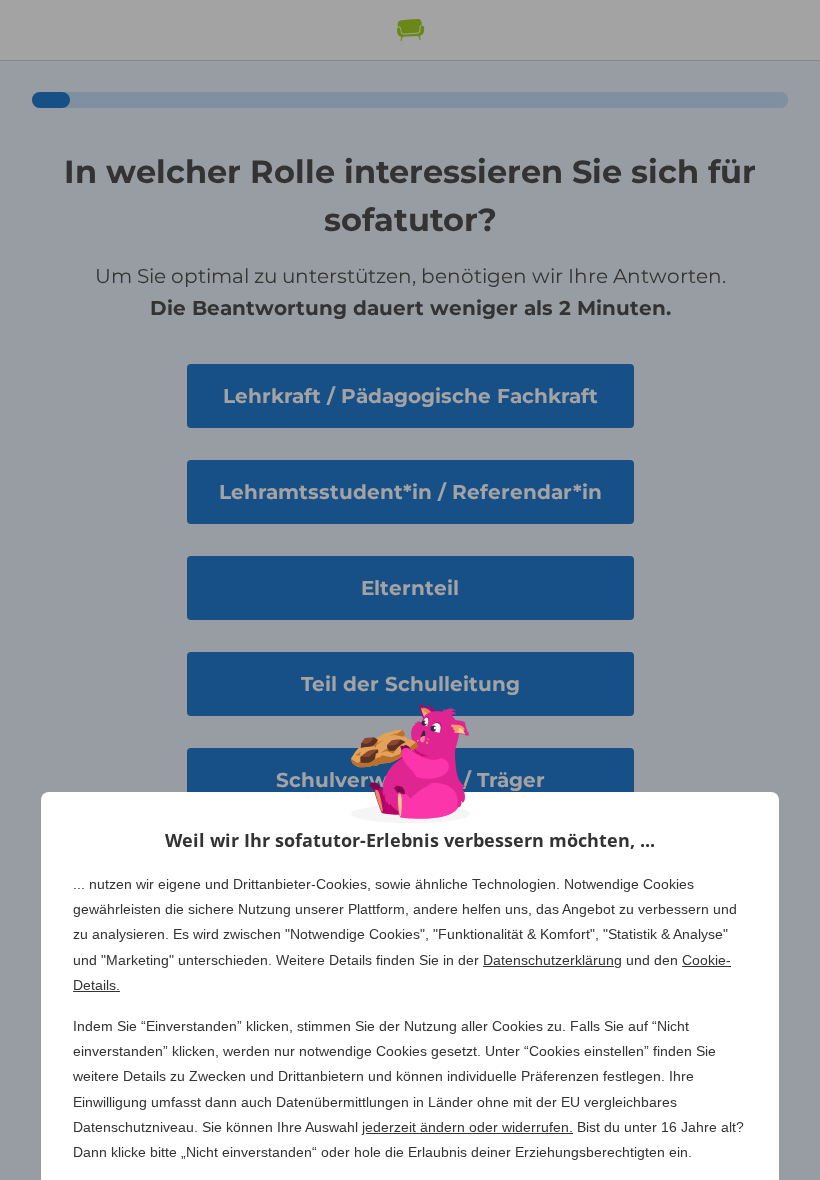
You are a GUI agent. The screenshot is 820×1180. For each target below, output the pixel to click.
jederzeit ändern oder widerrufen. (467, 1127)
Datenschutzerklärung (552, 960)
